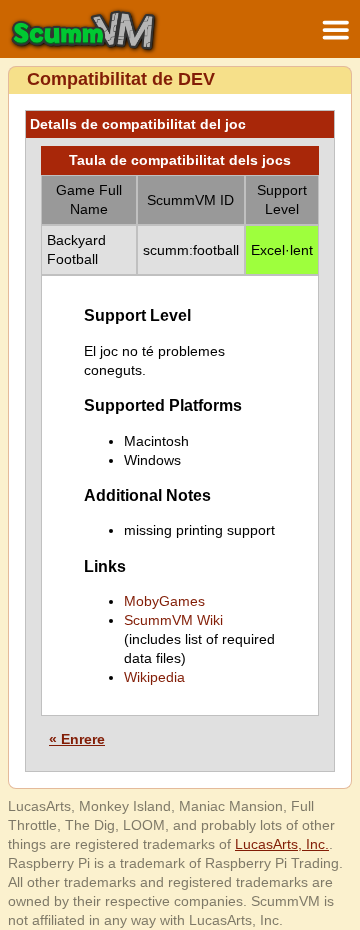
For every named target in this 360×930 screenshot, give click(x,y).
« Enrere (77, 739)
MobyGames (164, 601)
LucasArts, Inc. (282, 844)
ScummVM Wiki (173, 620)
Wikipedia (154, 677)
